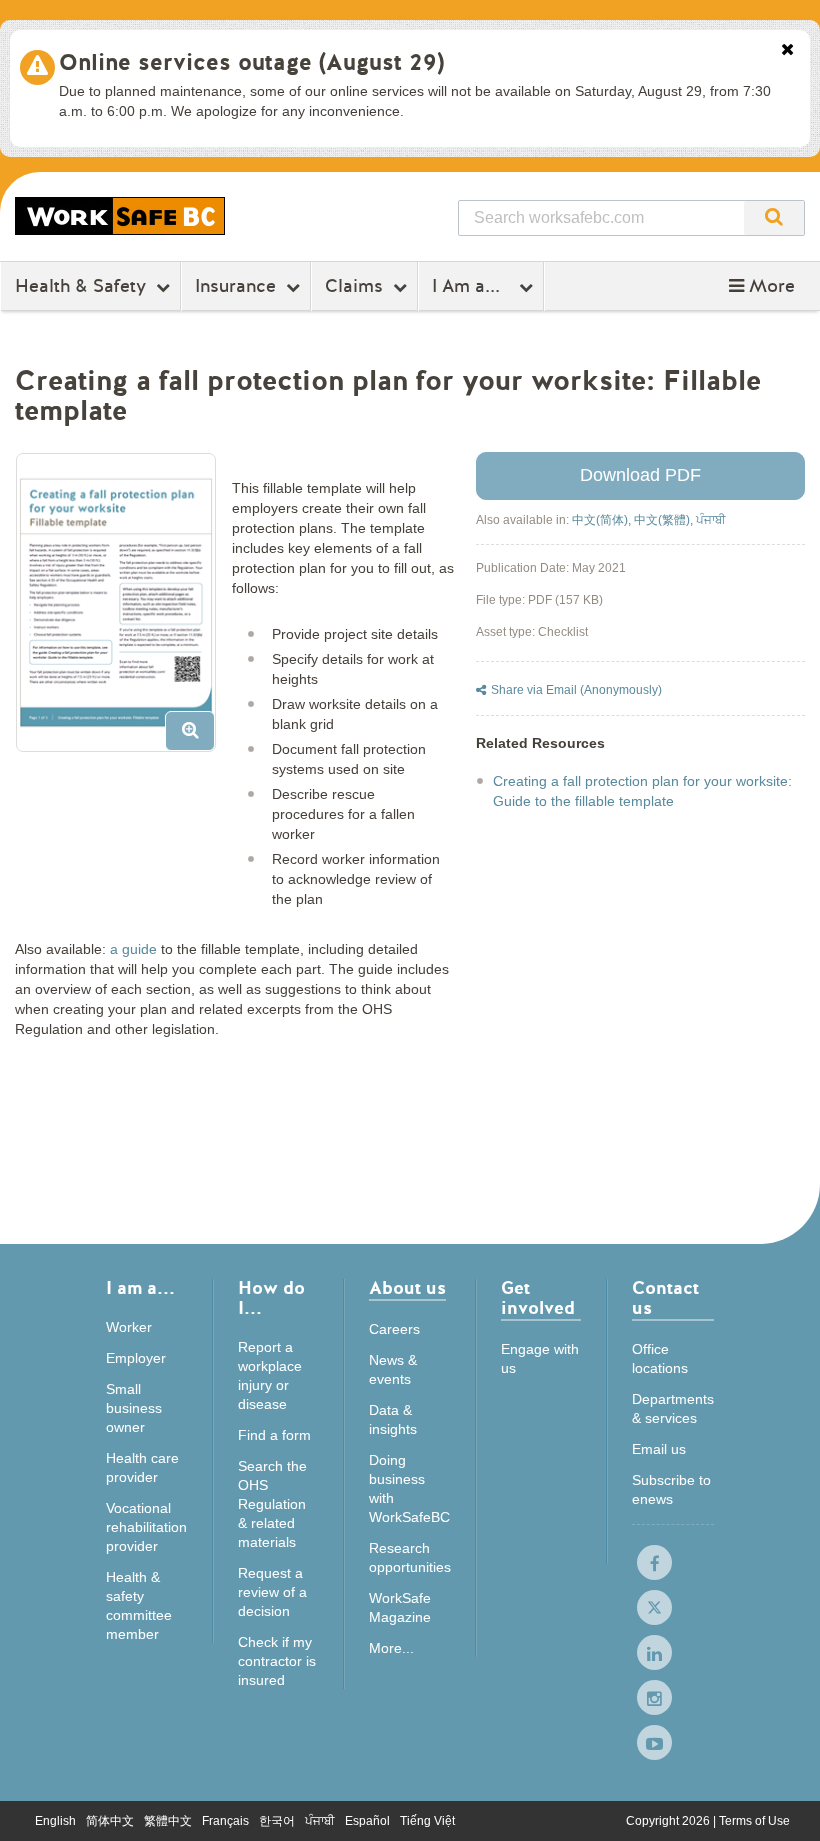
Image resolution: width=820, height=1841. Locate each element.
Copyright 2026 (669, 1821)
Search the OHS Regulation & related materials (272, 1504)
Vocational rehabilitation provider (146, 1527)
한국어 (277, 1821)
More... (391, 1648)
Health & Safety (80, 286)
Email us (659, 1449)
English (55, 1821)
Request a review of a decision (272, 1592)
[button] (762, 286)
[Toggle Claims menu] (402, 287)
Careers (394, 1329)
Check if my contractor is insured (277, 1661)
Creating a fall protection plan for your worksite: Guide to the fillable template (642, 791)
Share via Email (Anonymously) (576, 690)
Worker (129, 1327)
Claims (354, 286)
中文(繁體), (665, 520)
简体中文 (110, 1821)
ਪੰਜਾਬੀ (711, 520)
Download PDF (640, 475)
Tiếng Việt (427, 1821)
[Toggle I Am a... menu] (528, 287)
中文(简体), (603, 520)
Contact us (665, 1299)
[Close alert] (787, 51)
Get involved (538, 1299)
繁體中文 (168, 1821)
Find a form (274, 1435)
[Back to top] (785, 1805)
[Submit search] (774, 218)
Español (367, 1821)
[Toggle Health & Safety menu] (165, 287)
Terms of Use (754, 1821)
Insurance (235, 286)
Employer (136, 1358)
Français (225, 1821)
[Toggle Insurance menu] (295, 287)
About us (407, 1289)
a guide (133, 949)
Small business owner (134, 1408)
